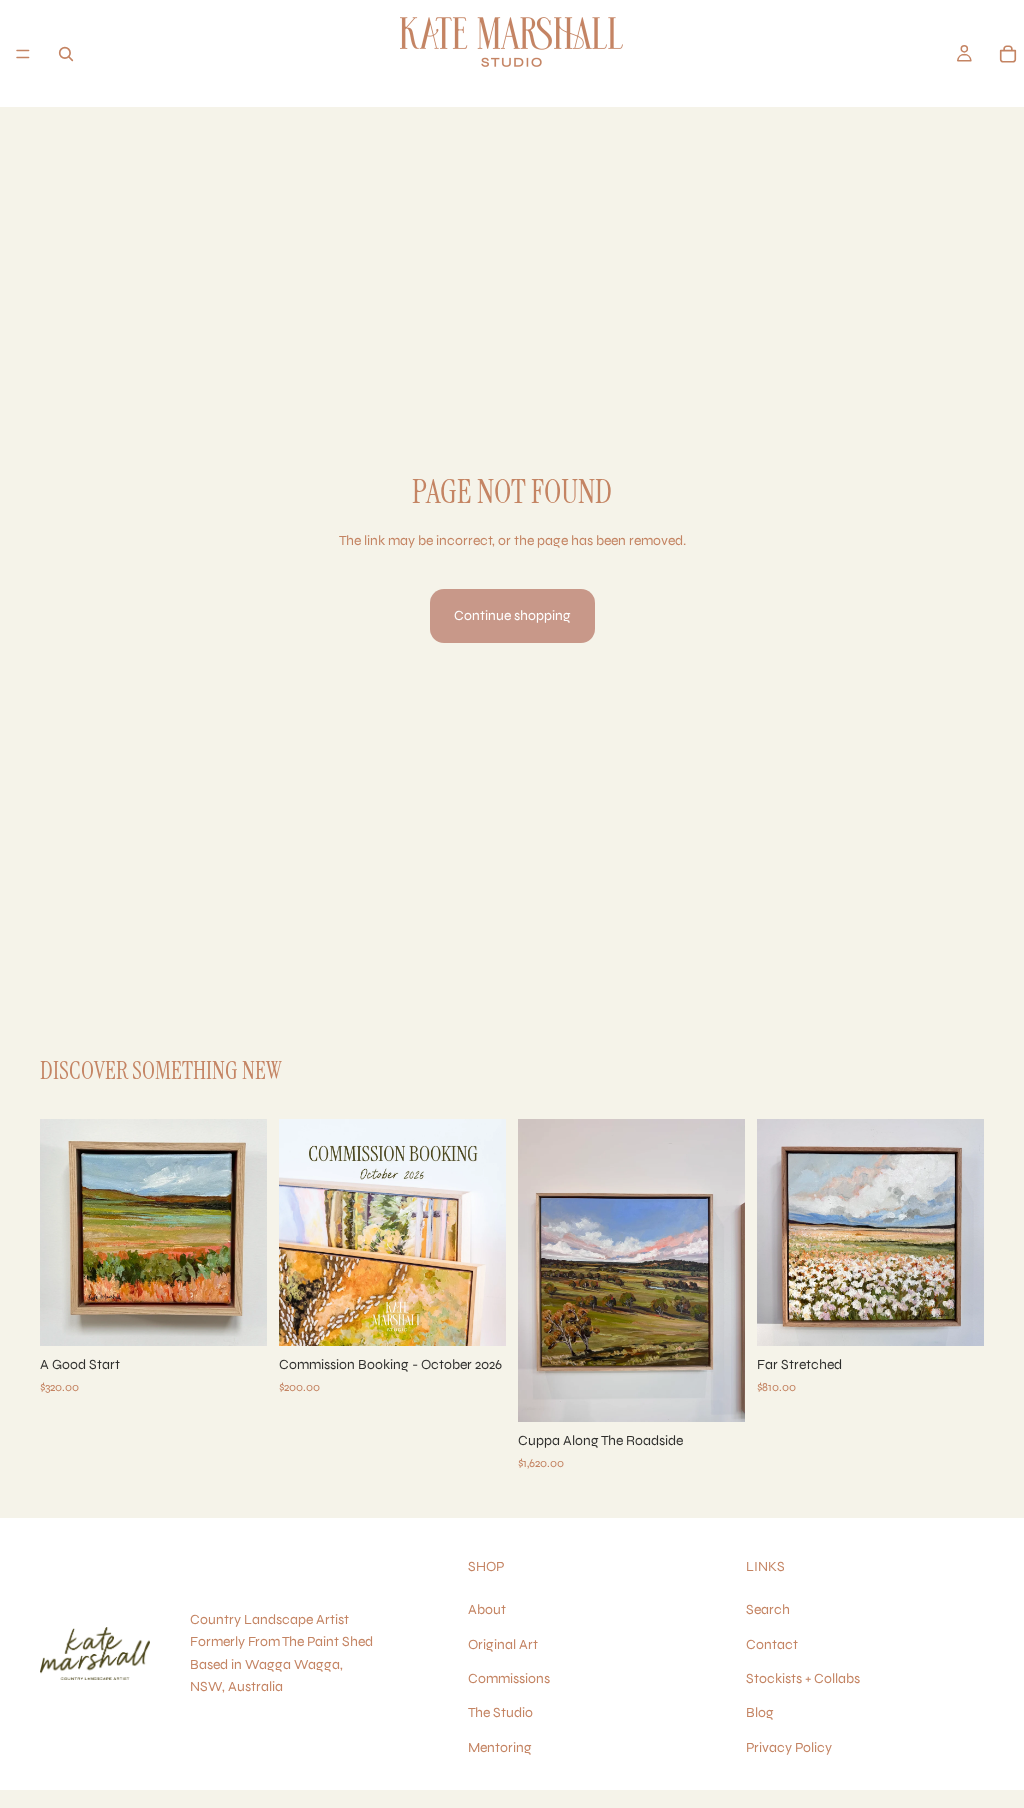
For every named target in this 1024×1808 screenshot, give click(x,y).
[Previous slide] (62, 1233)
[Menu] (23, 54)
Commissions (509, 1678)
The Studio (500, 1713)
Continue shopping (512, 615)
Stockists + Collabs (803, 1678)
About (487, 1610)
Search (768, 1610)
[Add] (236, 1315)
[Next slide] (245, 1233)
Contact (772, 1644)
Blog (760, 1713)
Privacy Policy (789, 1747)
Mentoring (500, 1747)
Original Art (503, 1644)
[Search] (66, 54)
